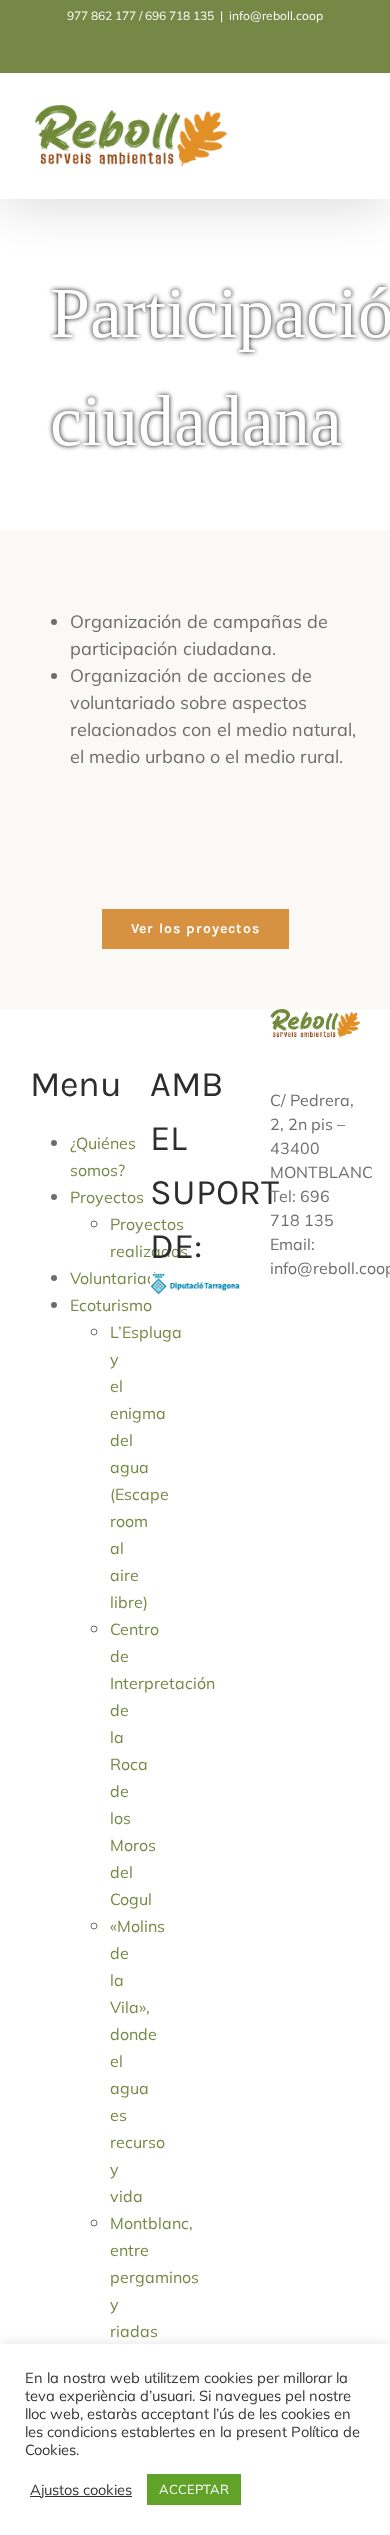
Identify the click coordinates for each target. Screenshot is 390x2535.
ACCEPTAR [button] (194, 2489)
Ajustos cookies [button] (81, 2490)
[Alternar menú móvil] (352, 122)
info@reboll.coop (276, 15)
